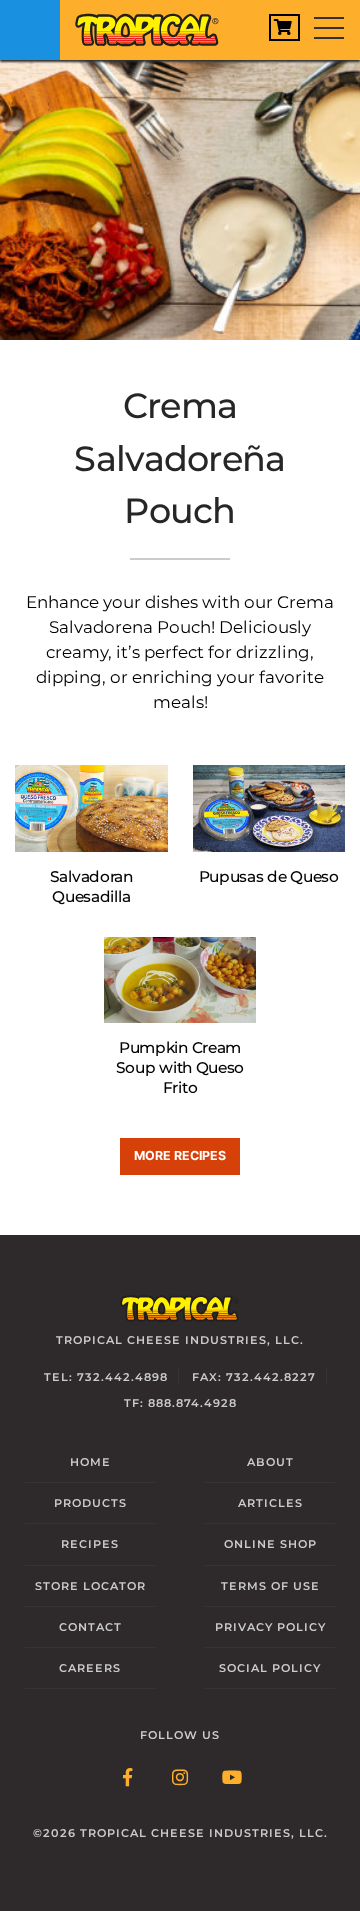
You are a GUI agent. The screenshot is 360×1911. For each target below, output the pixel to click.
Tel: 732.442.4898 (106, 1377)
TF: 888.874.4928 (180, 1403)
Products (90, 1503)
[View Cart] (284, 27)
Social (270, 1668)
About (270, 1462)
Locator (90, 1586)
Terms (270, 1586)
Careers (90, 1668)
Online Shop (270, 1544)
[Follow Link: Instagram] (180, 1779)
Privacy (270, 1627)
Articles (270, 1503)
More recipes (180, 1155)
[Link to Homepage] (155, 25)
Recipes (90, 1544)
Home (90, 1462)
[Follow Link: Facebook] (128, 1779)
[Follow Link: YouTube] (232, 1779)
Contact (90, 1627)
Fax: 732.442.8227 (254, 1377)
